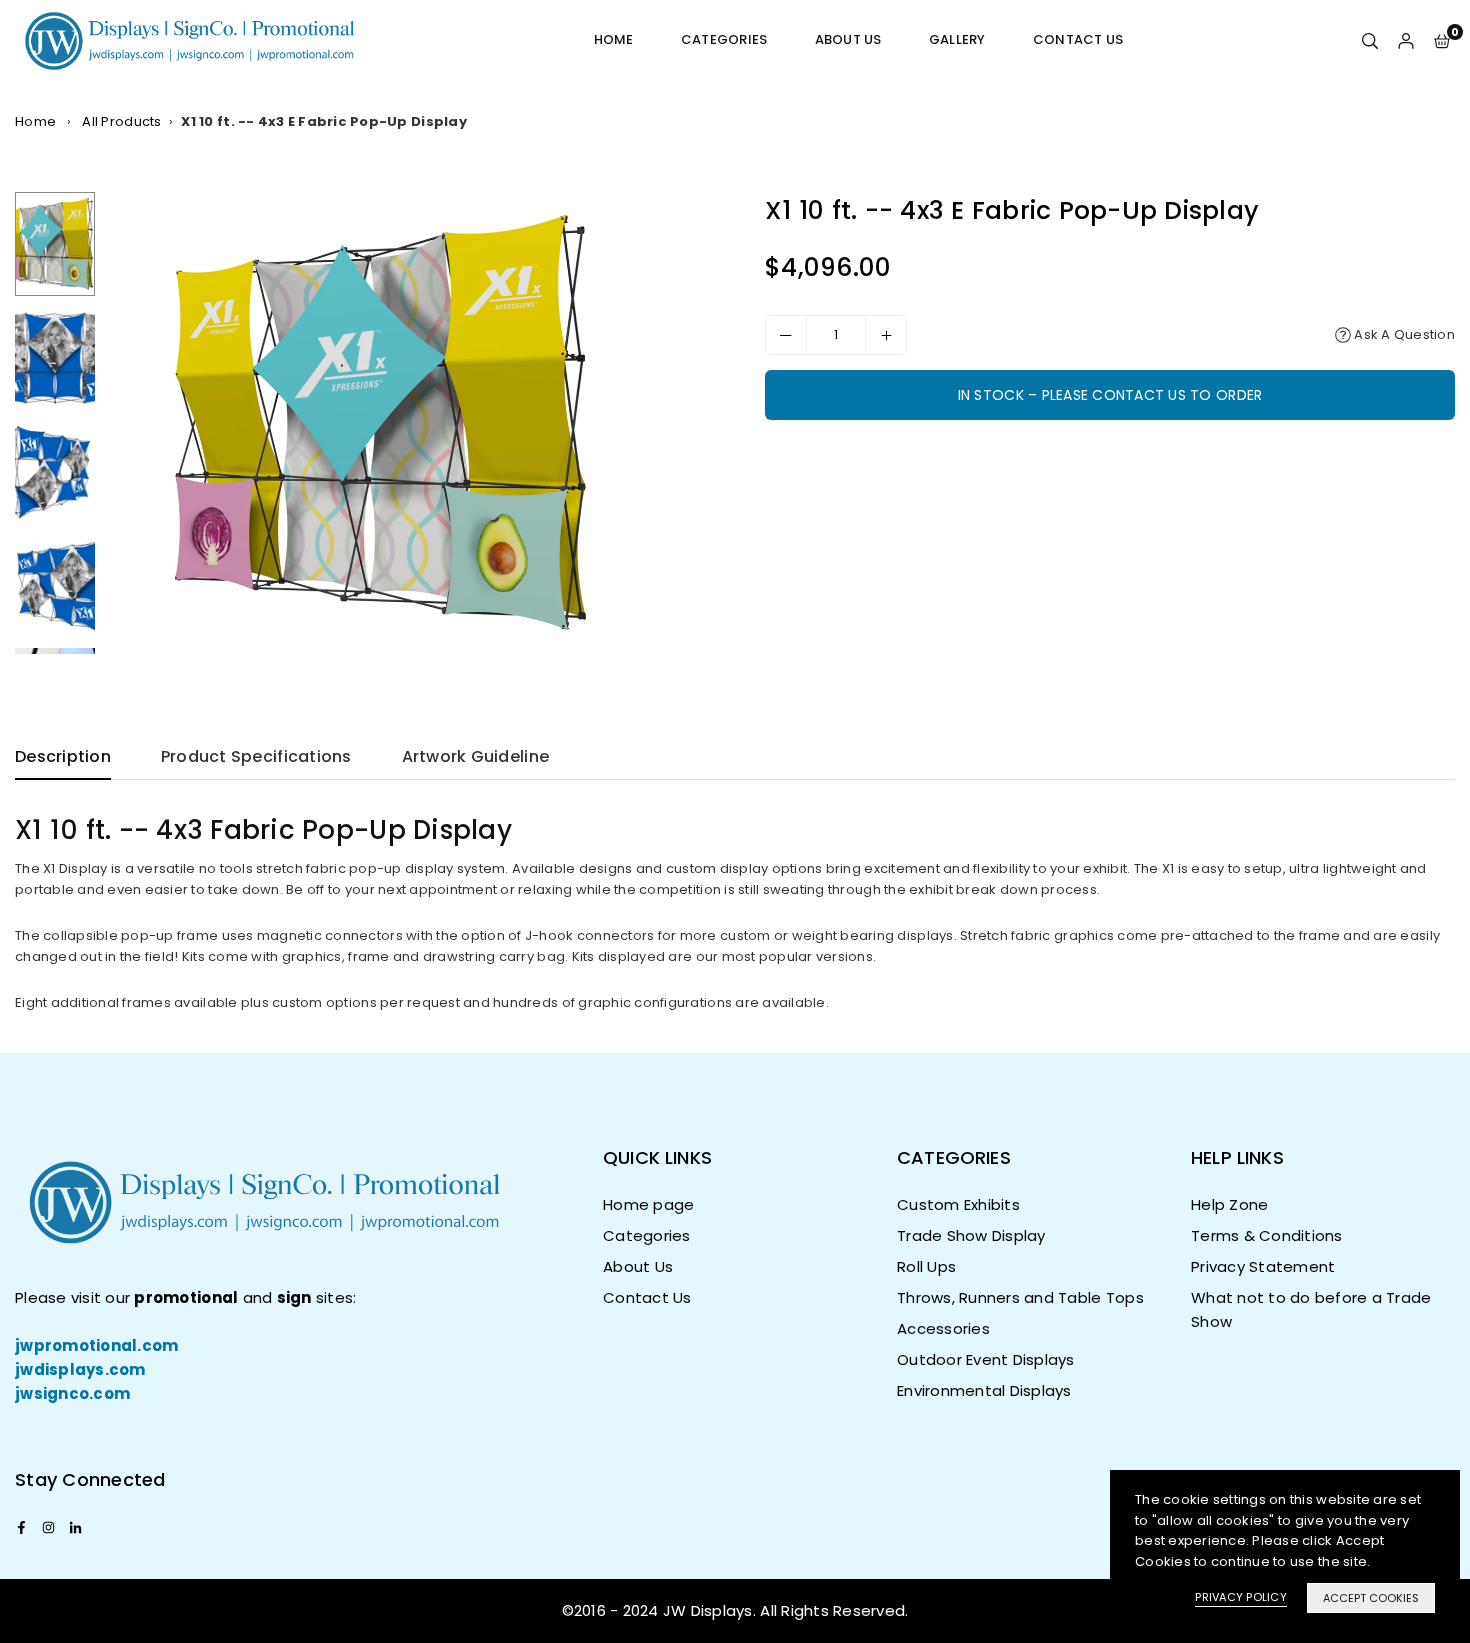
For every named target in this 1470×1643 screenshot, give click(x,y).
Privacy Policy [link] (1241, 1597)
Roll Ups (926, 1266)
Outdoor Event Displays (986, 1359)
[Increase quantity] (886, 335)
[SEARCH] (1370, 40)
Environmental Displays (984, 1390)
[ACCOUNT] (1406, 40)
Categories (724, 39)
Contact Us (1078, 39)
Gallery (957, 39)
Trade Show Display (971, 1235)
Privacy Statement (1263, 1266)
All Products (121, 121)
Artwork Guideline (475, 756)
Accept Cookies (1371, 1598)
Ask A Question (1403, 334)
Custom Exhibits (958, 1204)
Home (614, 39)
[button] (1442, 40)
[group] (412, 422)
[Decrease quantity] (786, 335)
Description (63, 756)
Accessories (943, 1328)
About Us (848, 39)
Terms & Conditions (1267, 1235)
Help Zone (1229, 1204)
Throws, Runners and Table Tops (1020, 1297)
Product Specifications (256, 756)
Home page (648, 1204)
